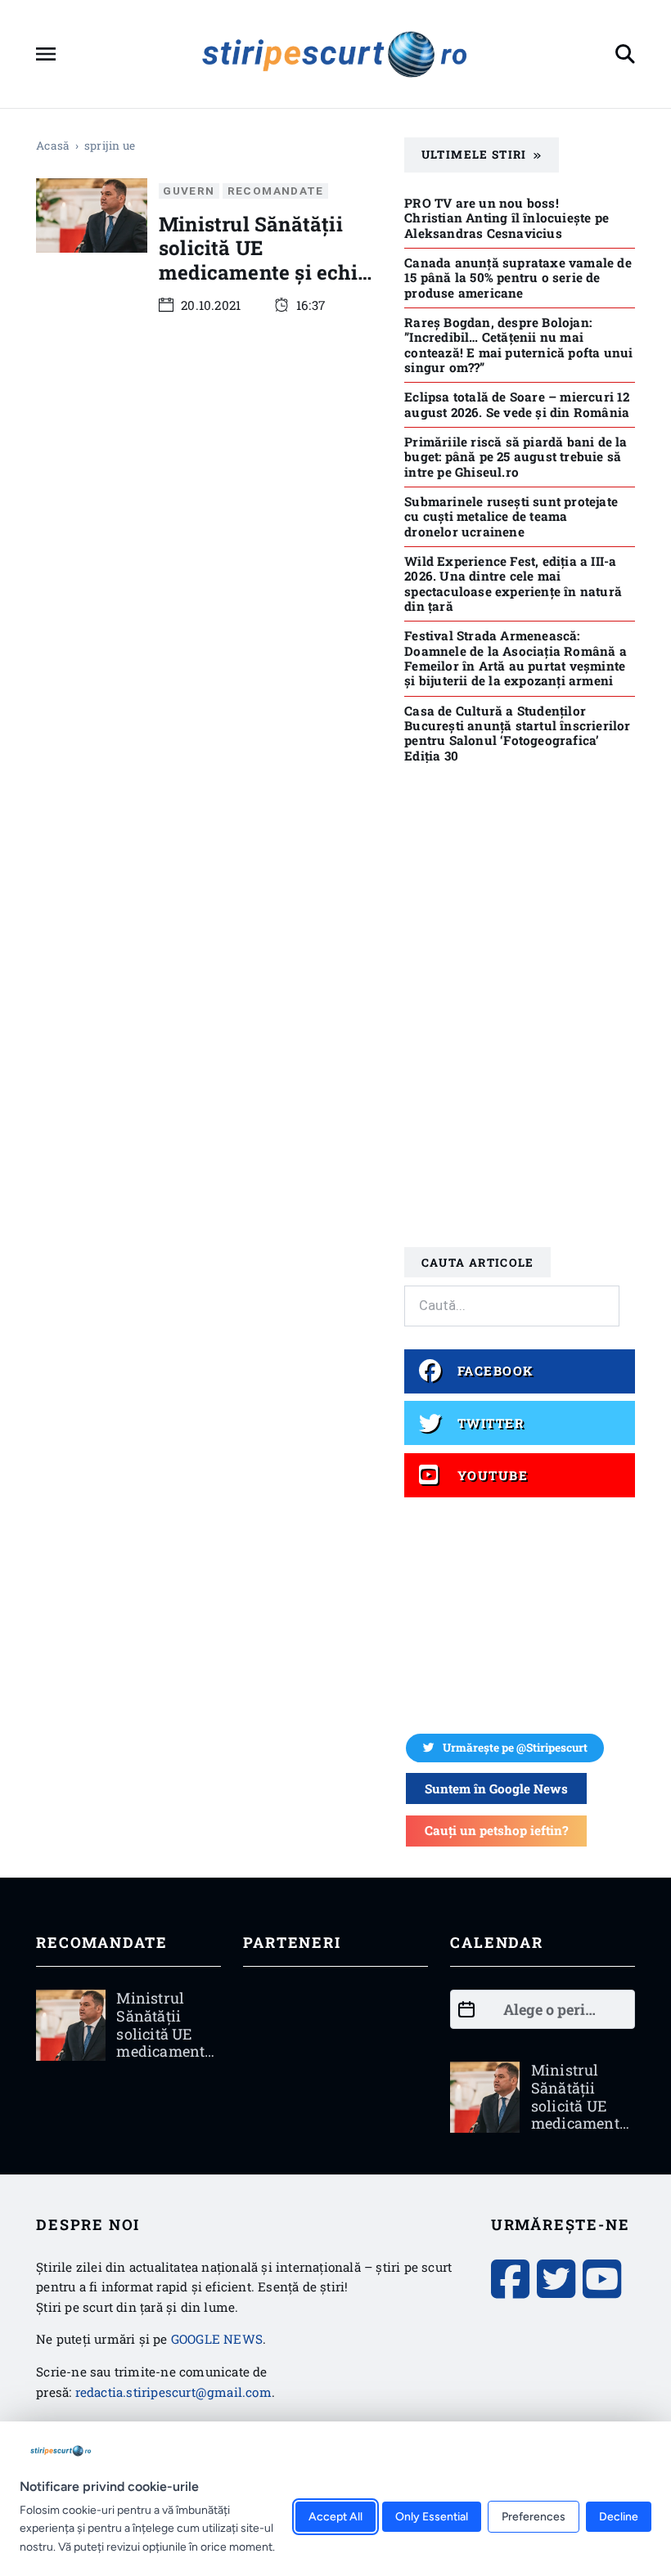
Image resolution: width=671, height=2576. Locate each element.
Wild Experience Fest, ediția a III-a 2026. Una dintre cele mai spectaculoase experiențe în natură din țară (513, 583)
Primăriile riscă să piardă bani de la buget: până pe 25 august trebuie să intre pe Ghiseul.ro (516, 457)
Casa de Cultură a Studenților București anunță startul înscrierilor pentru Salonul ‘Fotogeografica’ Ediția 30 (517, 733)
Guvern (189, 191)
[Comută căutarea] (625, 54)
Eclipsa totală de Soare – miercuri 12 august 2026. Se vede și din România (517, 404)
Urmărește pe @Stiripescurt (515, 1748)
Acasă (53, 146)
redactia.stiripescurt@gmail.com (173, 2392)
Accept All (335, 2517)
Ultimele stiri (474, 155)
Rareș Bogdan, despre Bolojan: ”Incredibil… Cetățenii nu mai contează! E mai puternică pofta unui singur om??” (518, 345)
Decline (619, 2517)
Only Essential (432, 2517)
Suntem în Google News (496, 1788)
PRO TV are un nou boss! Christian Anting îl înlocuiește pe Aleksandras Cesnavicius (507, 218)
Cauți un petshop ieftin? (496, 1830)
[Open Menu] (46, 54)
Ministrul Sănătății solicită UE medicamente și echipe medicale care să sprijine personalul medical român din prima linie (270, 295)
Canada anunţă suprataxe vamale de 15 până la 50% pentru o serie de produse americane (518, 278)
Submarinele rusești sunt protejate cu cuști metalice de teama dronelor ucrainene (511, 516)
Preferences (534, 2517)
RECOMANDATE (276, 191)
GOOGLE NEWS (217, 2339)
